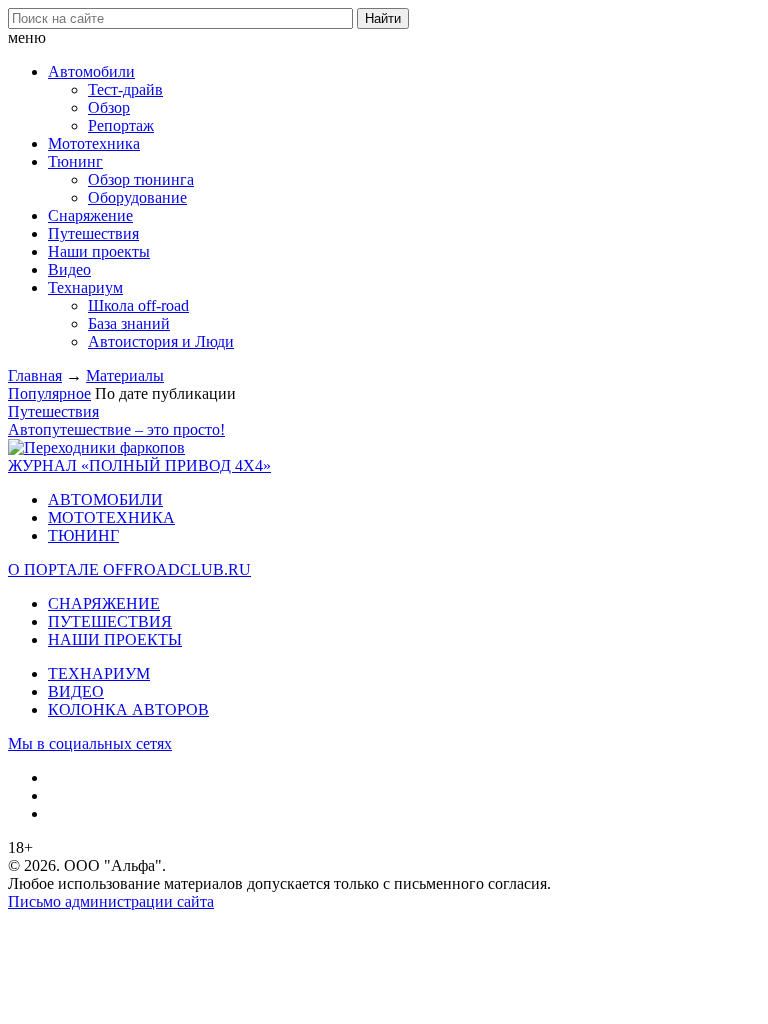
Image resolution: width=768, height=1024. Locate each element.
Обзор (109, 107)
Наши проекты (99, 251)
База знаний (129, 323)
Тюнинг (75, 161)
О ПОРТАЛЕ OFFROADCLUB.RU (129, 569)
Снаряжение (90, 215)
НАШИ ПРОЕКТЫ (115, 639)
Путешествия (93, 233)
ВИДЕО (76, 691)
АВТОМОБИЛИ (105, 499)
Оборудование (137, 197)
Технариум (85, 287)
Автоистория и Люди (161, 341)
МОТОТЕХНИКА (111, 517)
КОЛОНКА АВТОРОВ (128, 709)
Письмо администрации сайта (111, 901)
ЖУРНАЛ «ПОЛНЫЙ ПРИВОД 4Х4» (139, 465)
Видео (69, 269)
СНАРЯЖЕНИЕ (104, 603)
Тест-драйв (125, 89)
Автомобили (91, 71)
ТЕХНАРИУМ (99, 673)
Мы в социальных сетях (90, 743)
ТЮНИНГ (83, 535)
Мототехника (94, 143)
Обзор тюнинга (141, 179)
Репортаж (121, 125)
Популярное (49, 393)
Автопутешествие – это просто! (116, 429)
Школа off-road (138, 305)
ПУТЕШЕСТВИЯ (110, 621)
